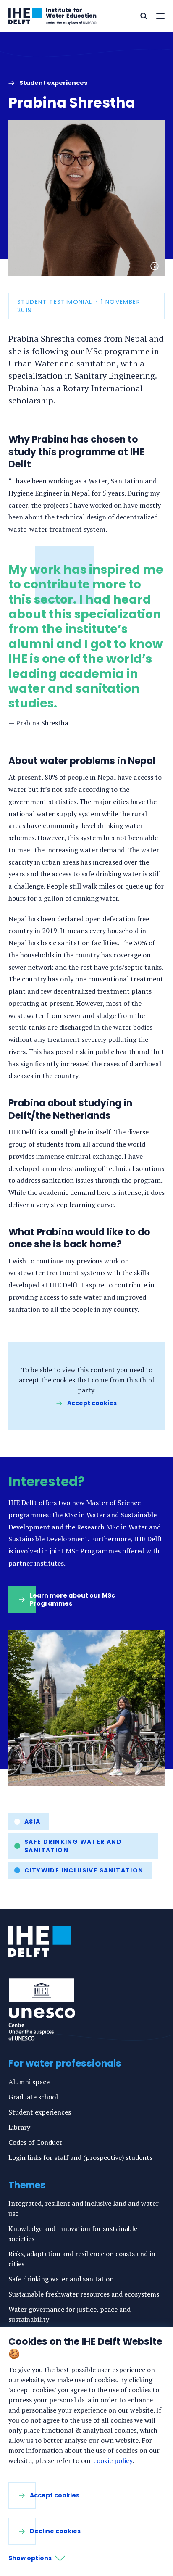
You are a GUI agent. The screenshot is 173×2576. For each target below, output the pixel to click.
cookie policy (113, 2460)
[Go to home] (40, 1941)
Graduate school (33, 2097)
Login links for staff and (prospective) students (80, 2157)
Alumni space (29, 2082)
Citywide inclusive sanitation (84, 1870)
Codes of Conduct (35, 2142)
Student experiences (40, 2112)
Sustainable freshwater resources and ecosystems (84, 2294)
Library (19, 2127)
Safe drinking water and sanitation (73, 1846)
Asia (33, 1822)
